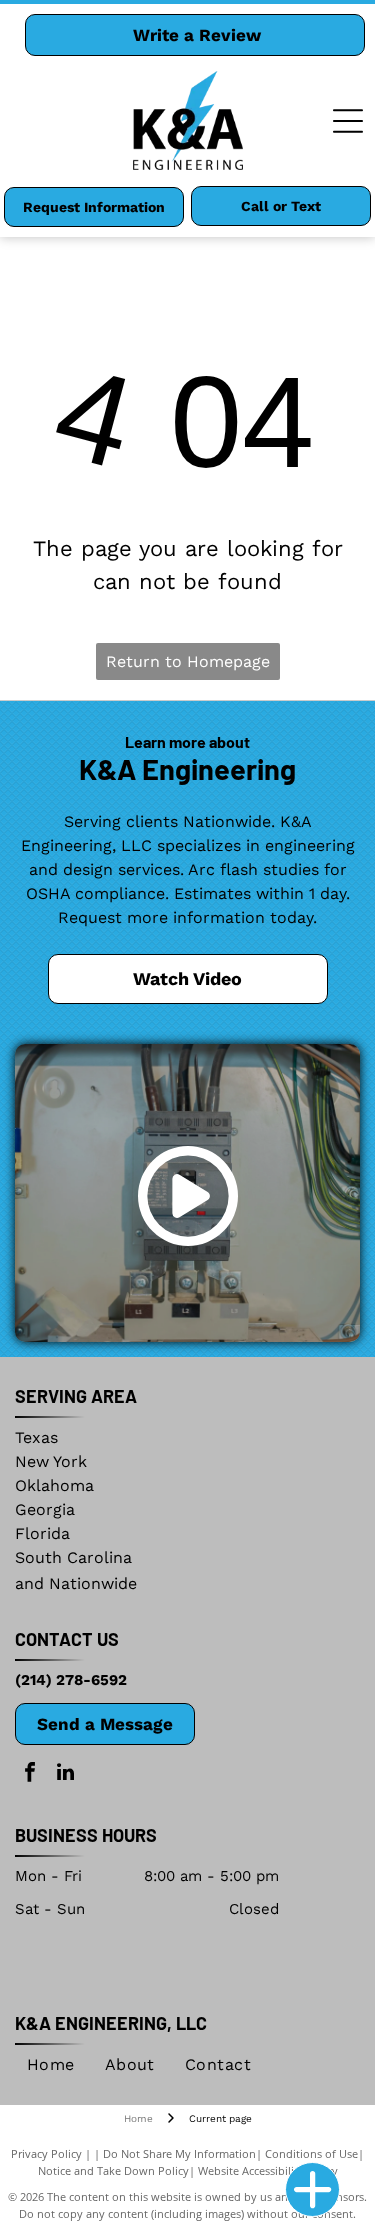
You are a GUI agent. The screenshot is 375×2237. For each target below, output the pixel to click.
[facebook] (30, 1774)
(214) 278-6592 (71, 1680)
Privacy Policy (46, 2153)
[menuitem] (51, 2065)
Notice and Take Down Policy (113, 2170)
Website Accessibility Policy (268, 2170)
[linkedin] (65, 1774)
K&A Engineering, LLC (111, 2023)
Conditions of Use (311, 2153)
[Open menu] (348, 121)
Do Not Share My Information (179, 2153)
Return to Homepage (188, 661)
